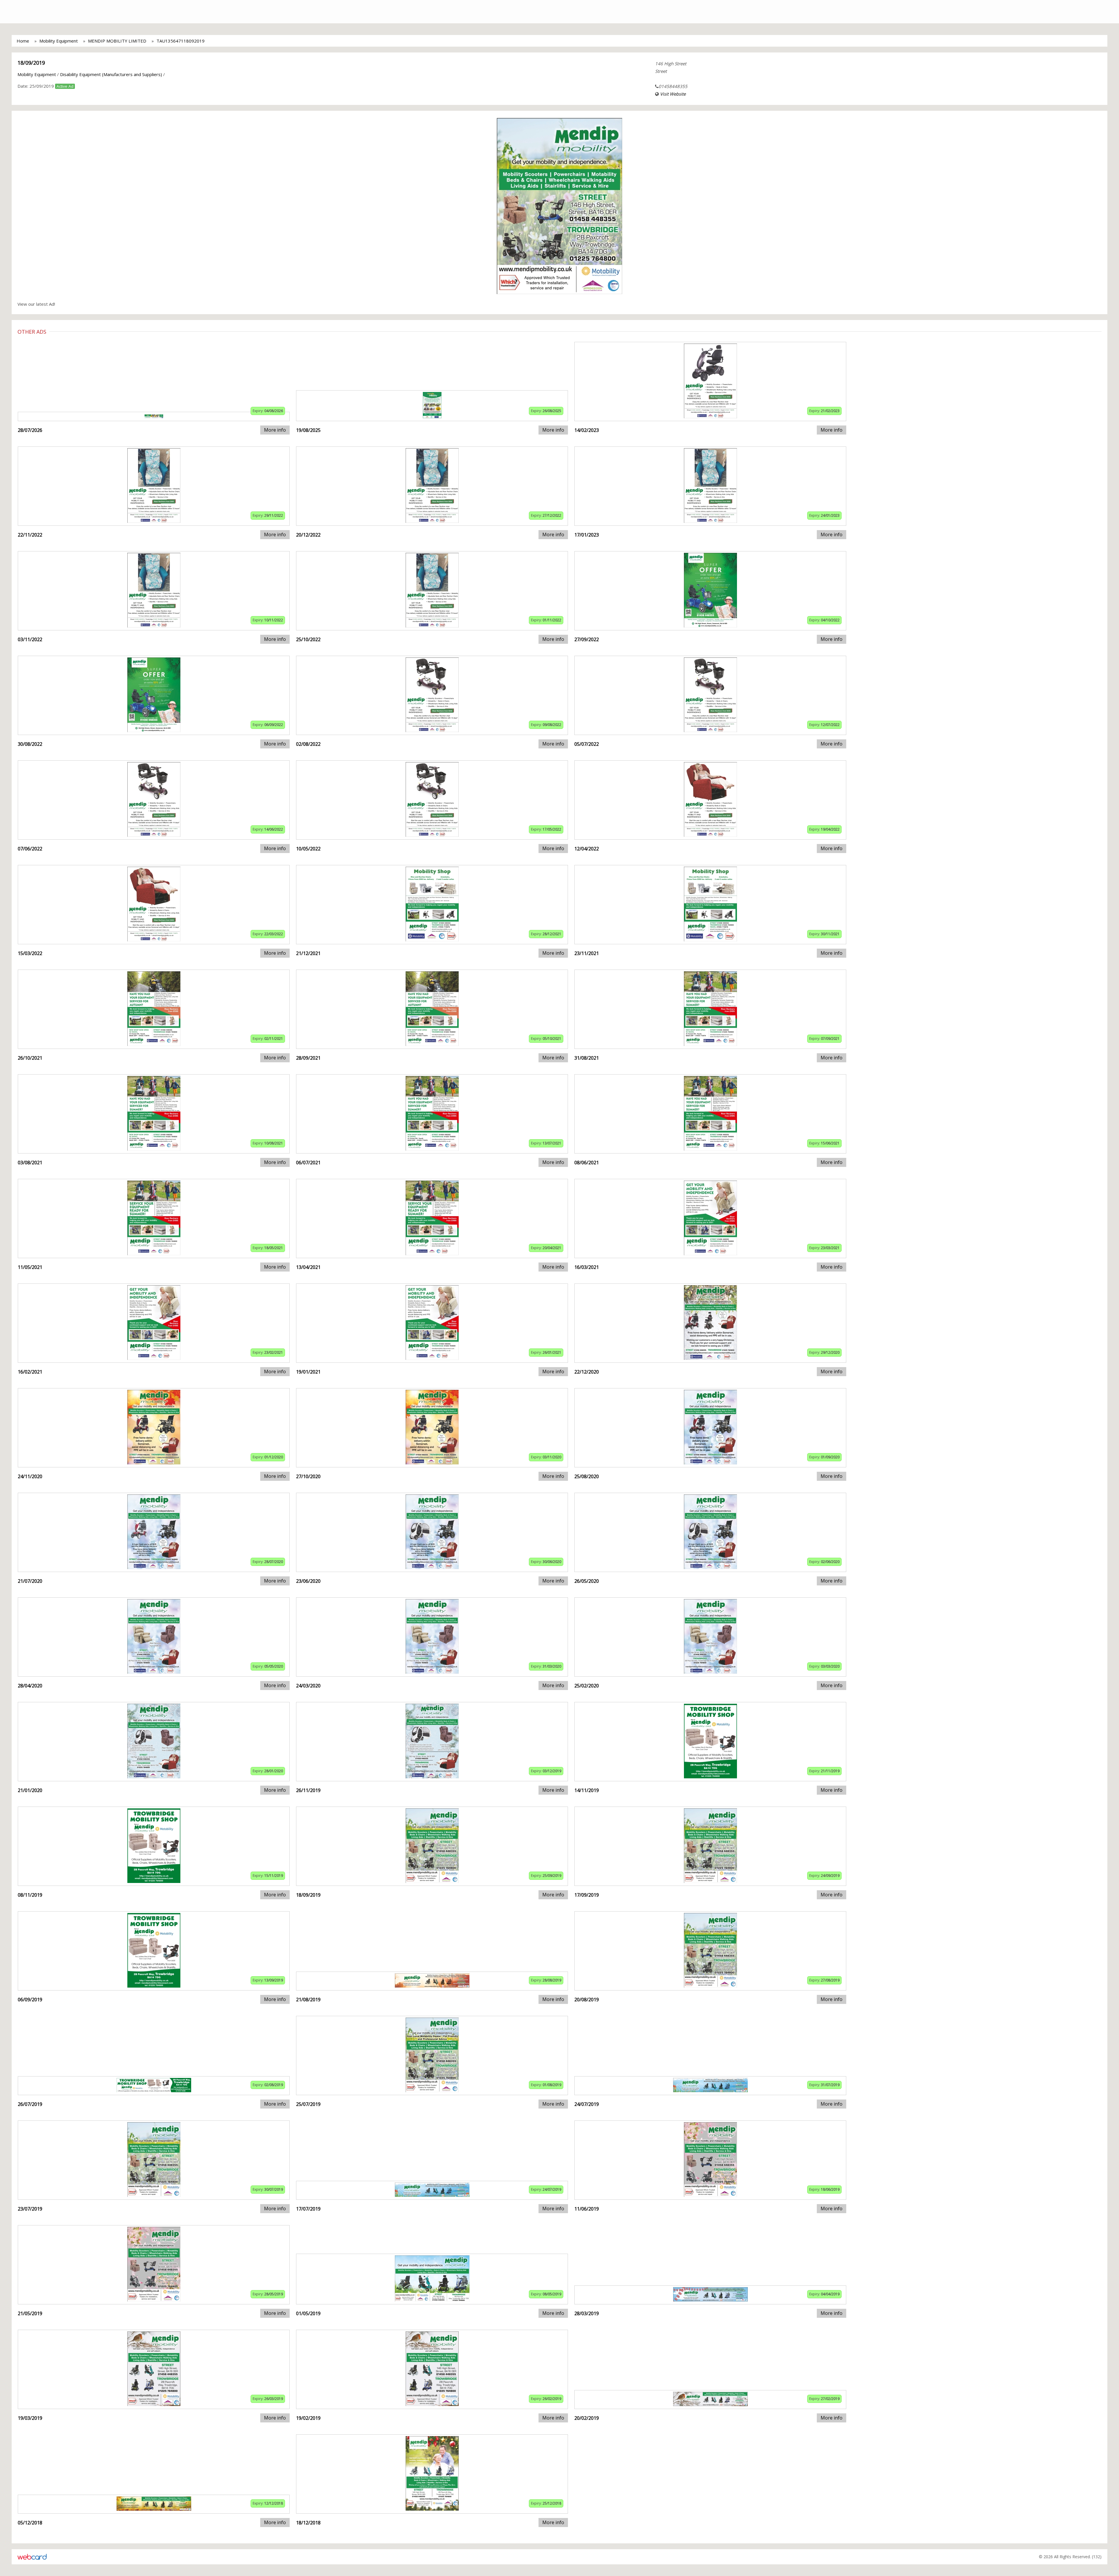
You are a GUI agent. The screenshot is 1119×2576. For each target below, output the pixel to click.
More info (275, 430)
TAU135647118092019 (181, 41)
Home (23, 41)
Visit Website (673, 94)
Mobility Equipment (59, 41)
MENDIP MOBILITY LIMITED (117, 41)
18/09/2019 (31, 63)
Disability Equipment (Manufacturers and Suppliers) (111, 74)
